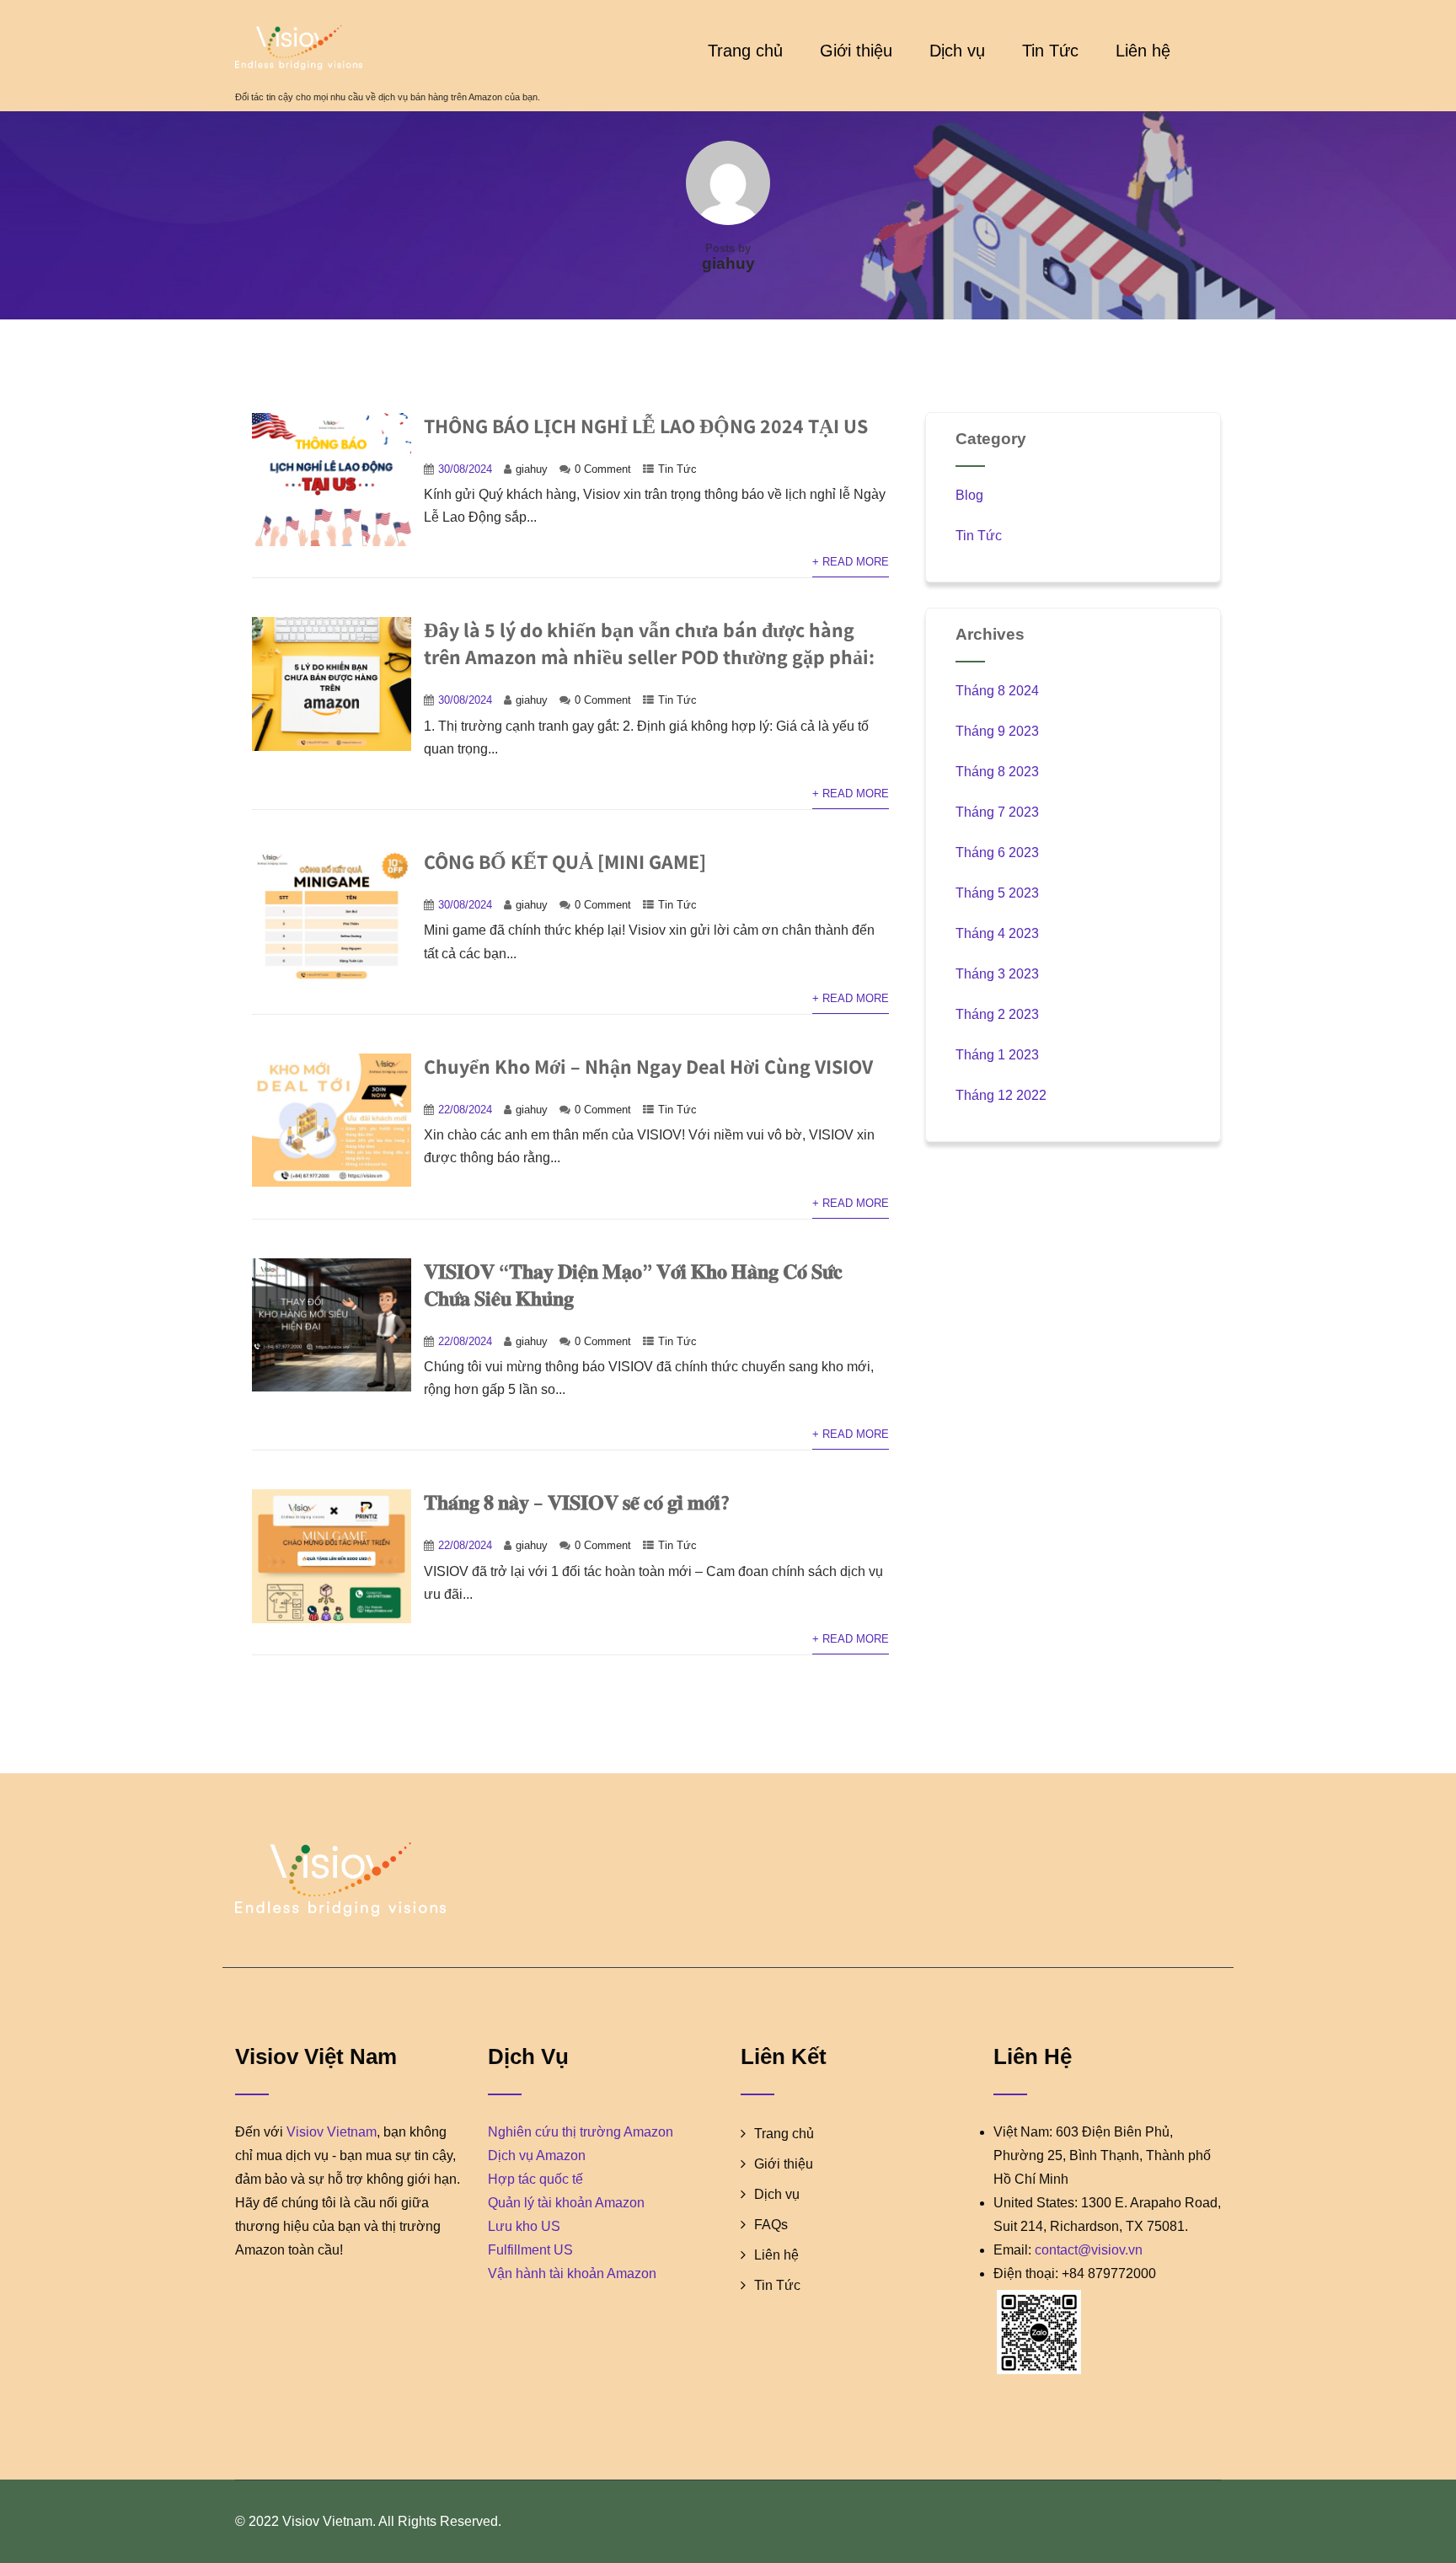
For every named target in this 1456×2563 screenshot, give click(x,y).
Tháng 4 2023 (997, 933)
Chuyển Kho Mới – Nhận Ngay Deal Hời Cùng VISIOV (648, 1066)
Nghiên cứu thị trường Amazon (581, 2132)
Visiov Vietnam (332, 2132)
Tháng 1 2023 (997, 1055)
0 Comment (603, 469)
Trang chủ (745, 51)
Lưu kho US (524, 2226)
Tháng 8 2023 (997, 772)
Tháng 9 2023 (997, 731)
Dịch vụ (957, 51)
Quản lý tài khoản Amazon (566, 2203)
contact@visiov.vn (1089, 2250)
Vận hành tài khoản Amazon (572, 2273)
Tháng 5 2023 (997, 893)
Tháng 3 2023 (997, 974)
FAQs (771, 2225)
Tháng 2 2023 (997, 1014)
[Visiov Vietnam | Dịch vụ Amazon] (388, 48)
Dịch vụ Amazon (537, 2155)
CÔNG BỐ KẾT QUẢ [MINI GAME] (565, 861)
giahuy (532, 469)
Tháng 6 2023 (997, 853)
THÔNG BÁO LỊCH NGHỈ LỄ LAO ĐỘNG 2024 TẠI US (646, 426)
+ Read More (851, 562)
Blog (969, 495)
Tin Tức (1050, 51)
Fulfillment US (530, 2250)
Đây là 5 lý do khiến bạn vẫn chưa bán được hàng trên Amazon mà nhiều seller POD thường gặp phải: (649, 643)
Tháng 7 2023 (997, 812)
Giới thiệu (856, 51)
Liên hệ (1143, 51)
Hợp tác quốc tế (535, 2179)
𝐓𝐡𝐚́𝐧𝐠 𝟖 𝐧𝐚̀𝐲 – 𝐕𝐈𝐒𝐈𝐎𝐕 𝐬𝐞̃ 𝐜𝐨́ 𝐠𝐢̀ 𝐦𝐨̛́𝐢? (577, 1502)
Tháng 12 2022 (1001, 1095)
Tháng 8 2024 (997, 691)
